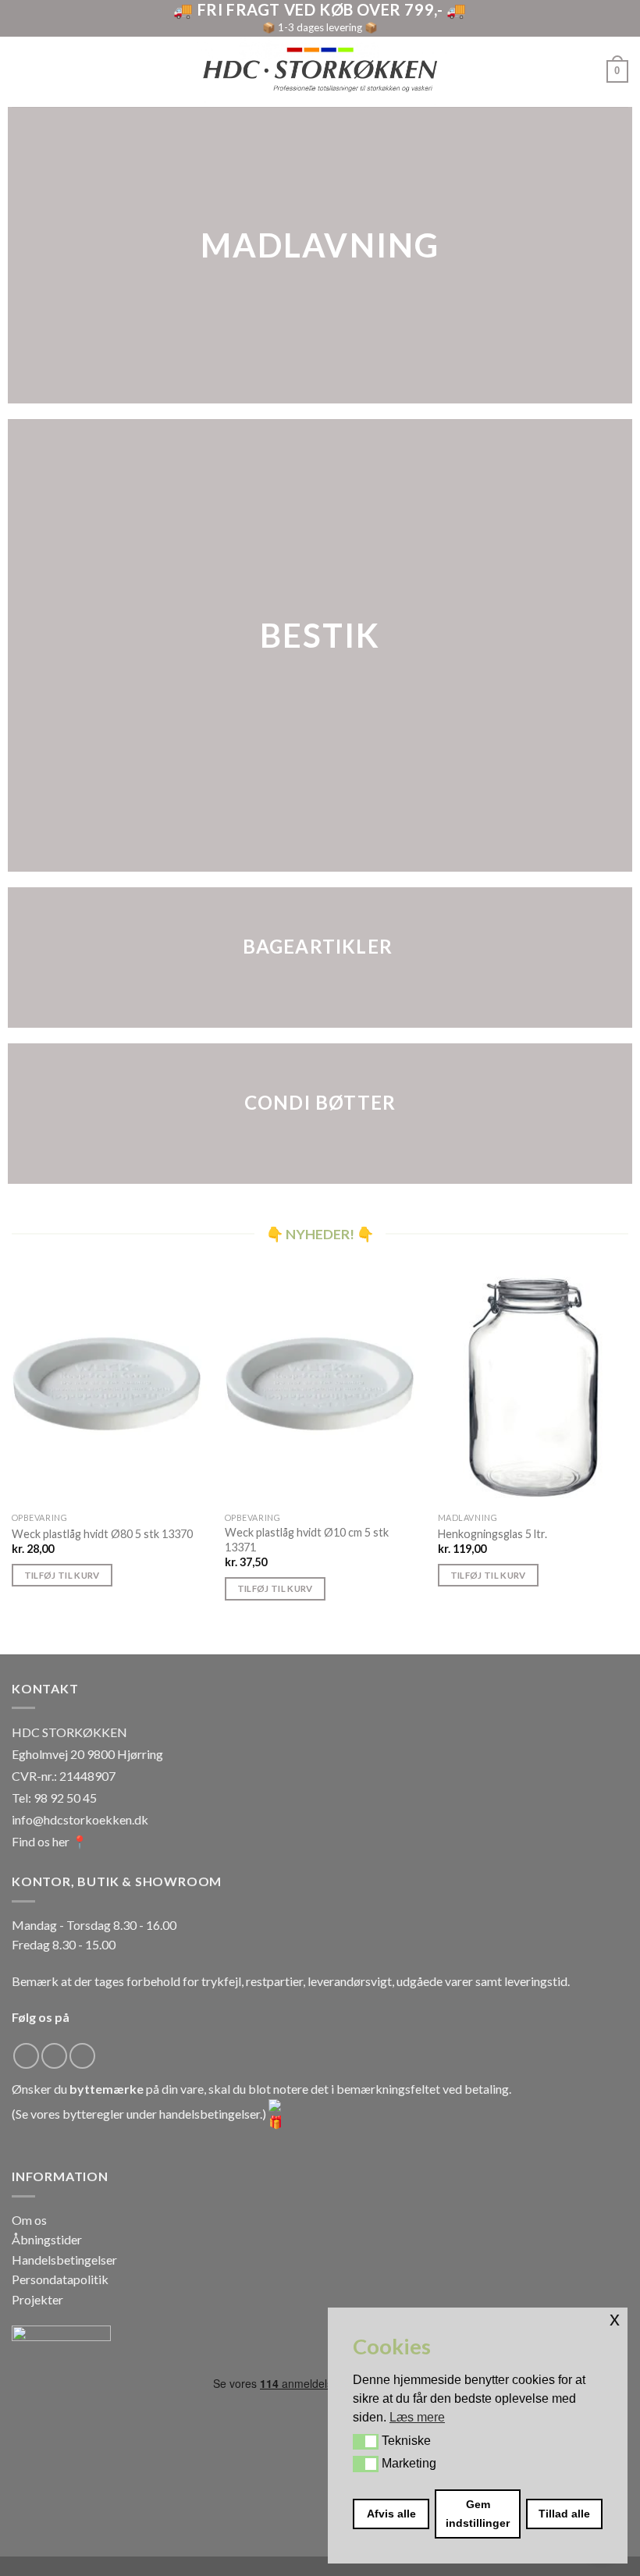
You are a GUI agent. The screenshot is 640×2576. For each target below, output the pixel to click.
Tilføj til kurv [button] (62, 1575)
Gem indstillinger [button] (478, 2514)
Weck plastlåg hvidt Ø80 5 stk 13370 (102, 1534)
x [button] (615, 2319)
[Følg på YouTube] (82, 2056)
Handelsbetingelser (64, 2260)
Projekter (37, 2299)
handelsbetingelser (210, 2114)
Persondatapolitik (60, 2279)
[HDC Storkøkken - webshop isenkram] (320, 71)
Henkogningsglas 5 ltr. (492, 1534)
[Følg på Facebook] (26, 2056)
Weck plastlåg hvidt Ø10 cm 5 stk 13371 (307, 1540)
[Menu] (21, 71)
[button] (366, 2442)
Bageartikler (318, 946)
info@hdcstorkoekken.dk (80, 1819)
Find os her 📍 (50, 1841)
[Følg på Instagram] (54, 2056)
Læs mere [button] (417, 2417)
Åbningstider (47, 2239)
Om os (29, 2220)
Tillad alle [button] (564, 2514)
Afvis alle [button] (391, 2514)
